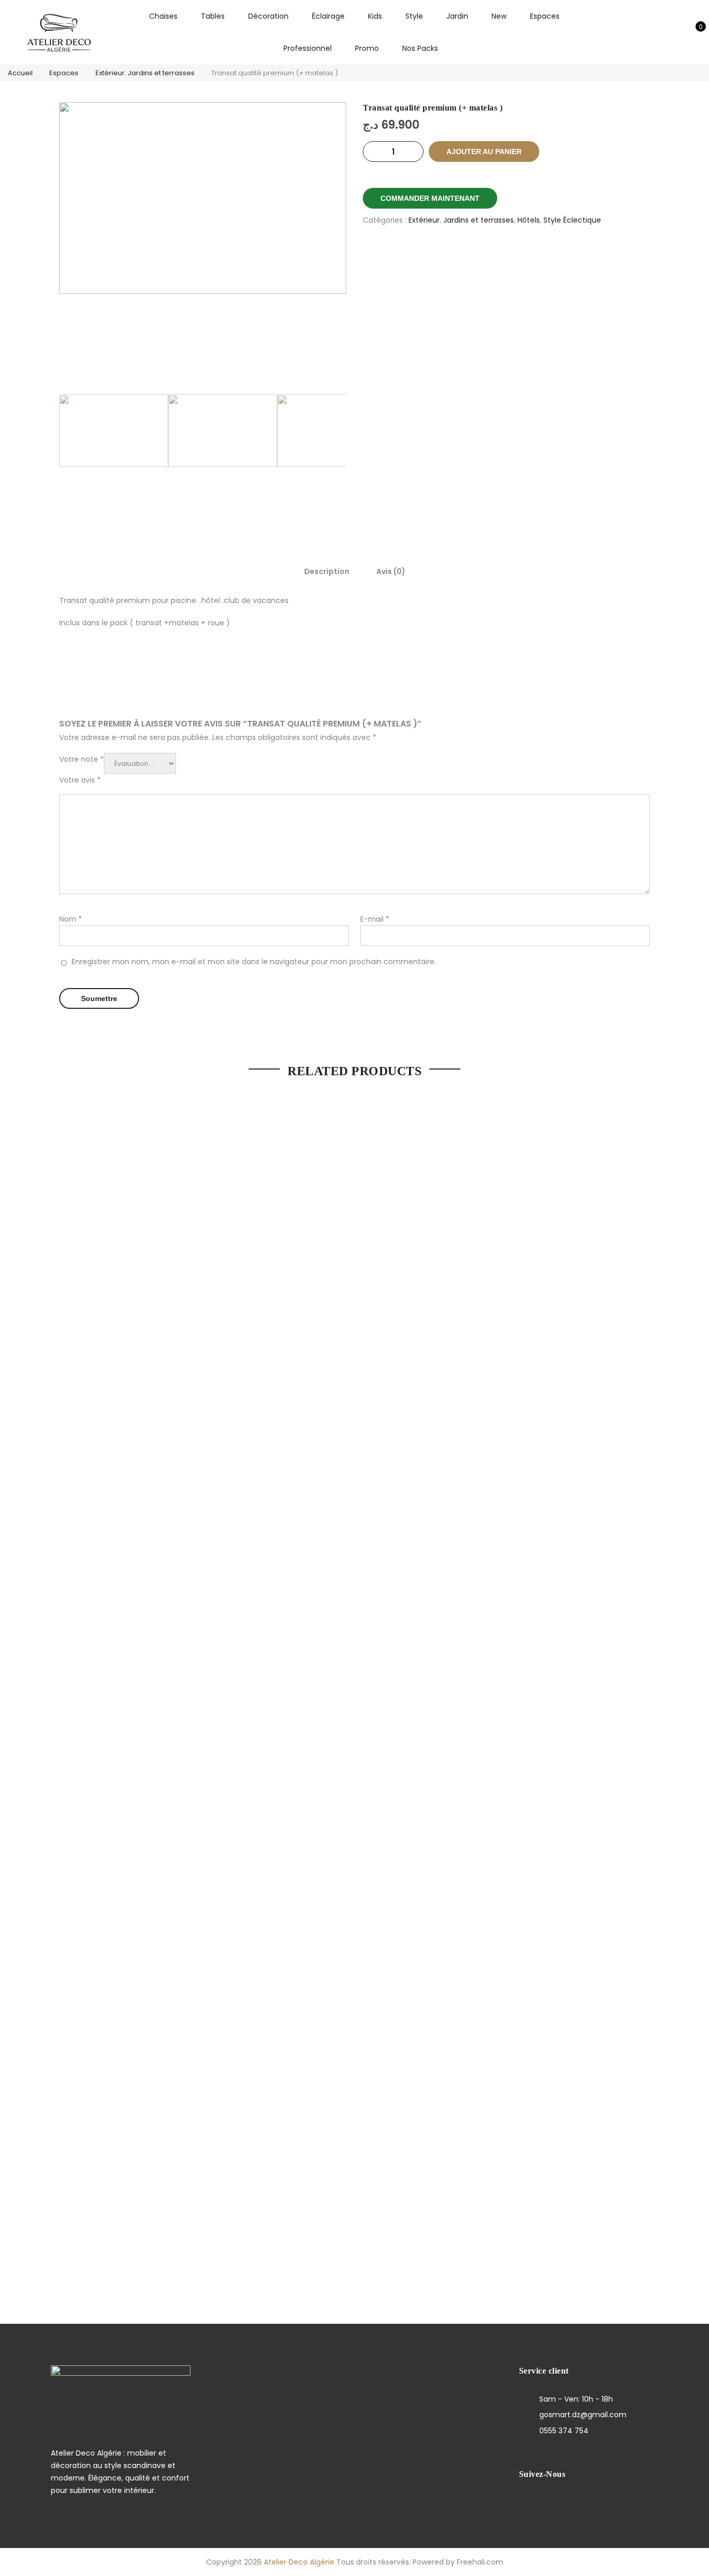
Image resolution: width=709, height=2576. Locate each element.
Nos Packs (420, 48)
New (499, 16)
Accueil (20, 73)
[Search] (645, 32)
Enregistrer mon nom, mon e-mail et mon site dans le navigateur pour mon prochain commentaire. (254, 962)
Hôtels (529, 220)
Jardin (457, 16)
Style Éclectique (572, 220)
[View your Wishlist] (677, 32)
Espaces (545, 16)
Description (327, 571)
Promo (367, 48)
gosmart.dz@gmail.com (583, 2415)
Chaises (163, 16)
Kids (375, 16)
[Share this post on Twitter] (494, 256)
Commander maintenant (430, 198)
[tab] (327, 571)
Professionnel (308, 48)
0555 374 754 (564, 2431)
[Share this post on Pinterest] (519, 256)
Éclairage (328, 16)
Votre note (81, 759)
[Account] (661, 32)
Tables (213, 16)
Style (414, 16)
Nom (71, 919)
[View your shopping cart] (693, 32)
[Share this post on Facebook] (468, 256)
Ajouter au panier (484, 152)
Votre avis (80, 780)
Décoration (268, 16)
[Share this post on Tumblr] (545, 256)
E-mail (375, 919)
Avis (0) (391, 571)
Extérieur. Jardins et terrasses (145, 73)
